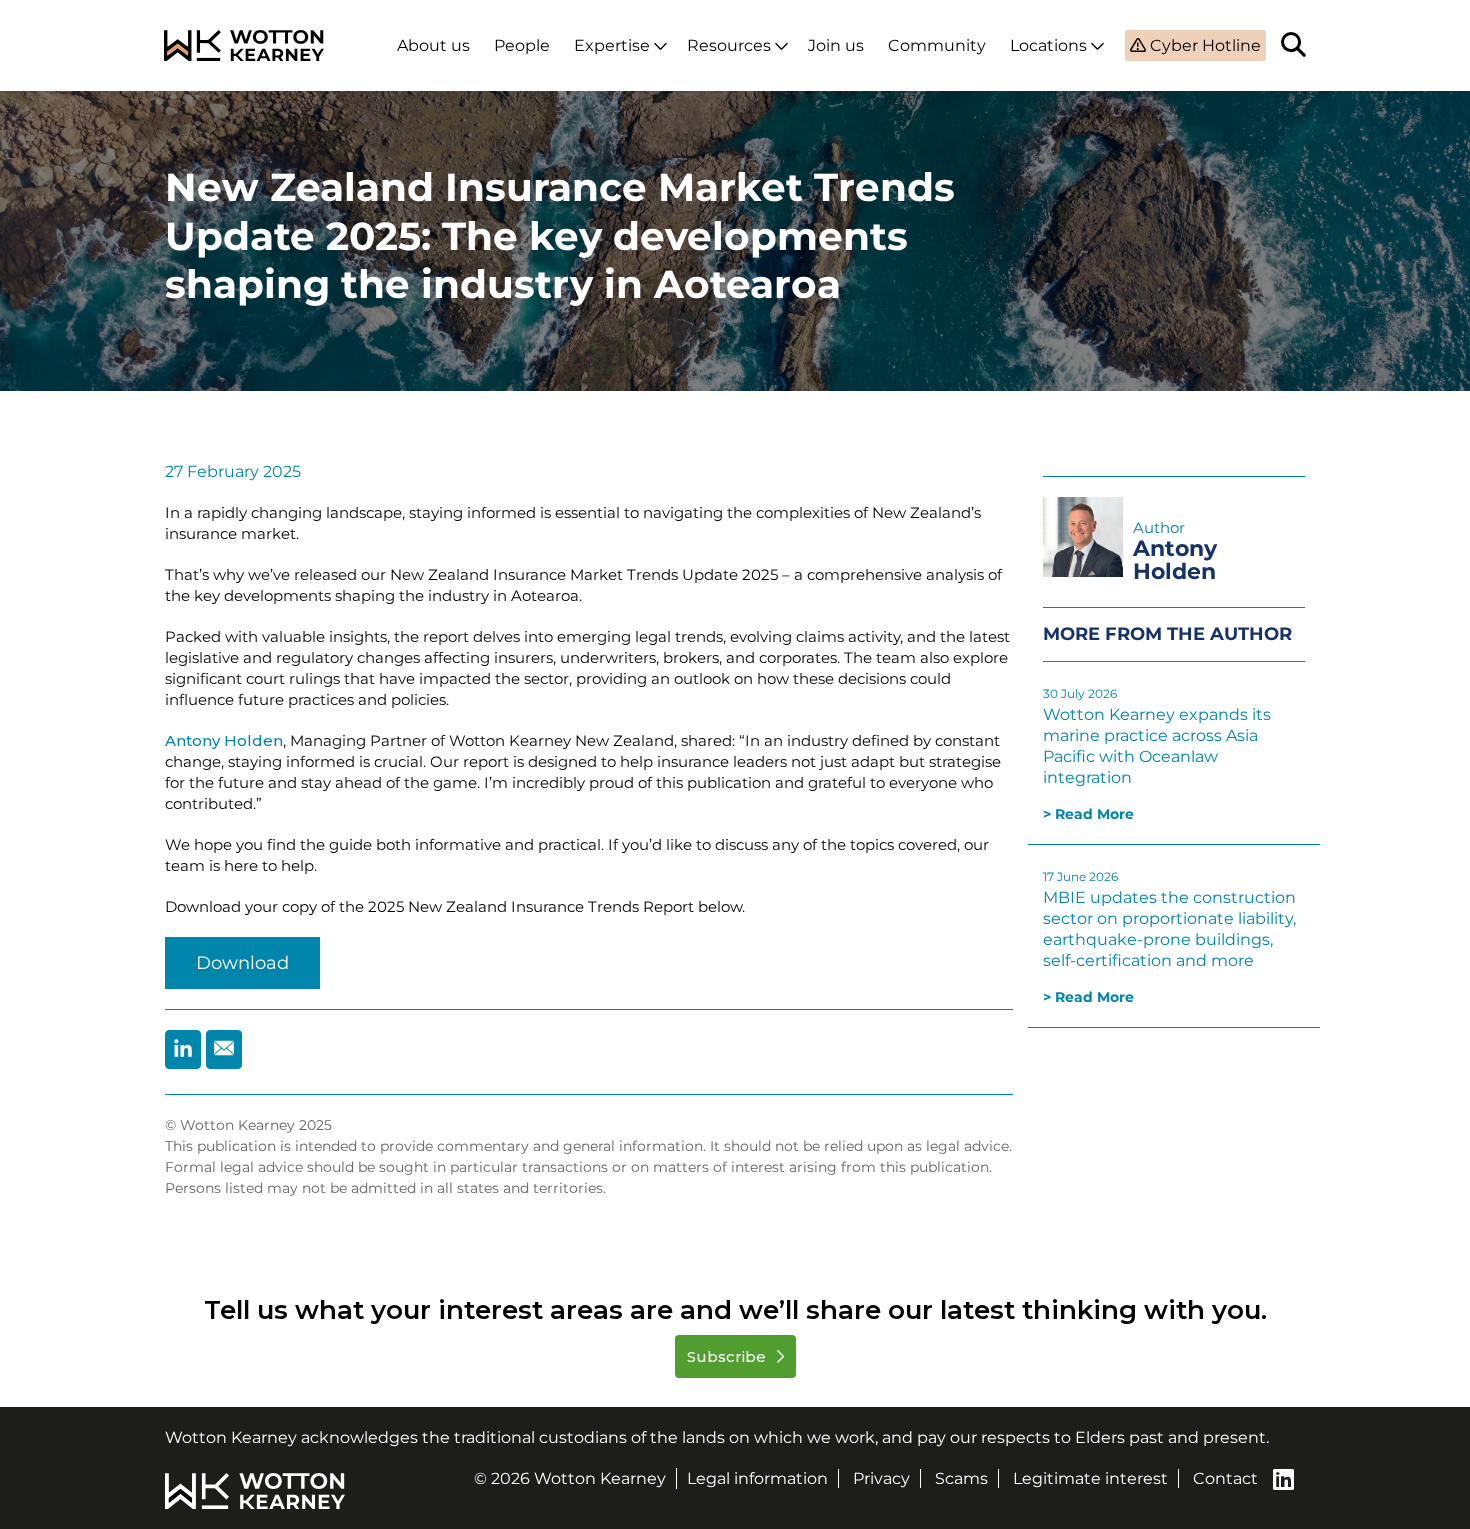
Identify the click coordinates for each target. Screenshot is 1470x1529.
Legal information (757, 1478)
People (522, 45)
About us (433, 45)
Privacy (881, 1478)
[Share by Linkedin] (183, 1049)
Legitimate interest (1090, 1478)
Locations (1048, 45)
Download (242, 963)
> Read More (1088, 814)
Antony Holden (224, 740)
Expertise (612, 45)
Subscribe (728, 1356)
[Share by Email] (224, 1049)
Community (937, 45)
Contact (1225, 1478)
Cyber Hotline (1203, 45)
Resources (729, 45)
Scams (961, 1478)
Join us (836, 45)
